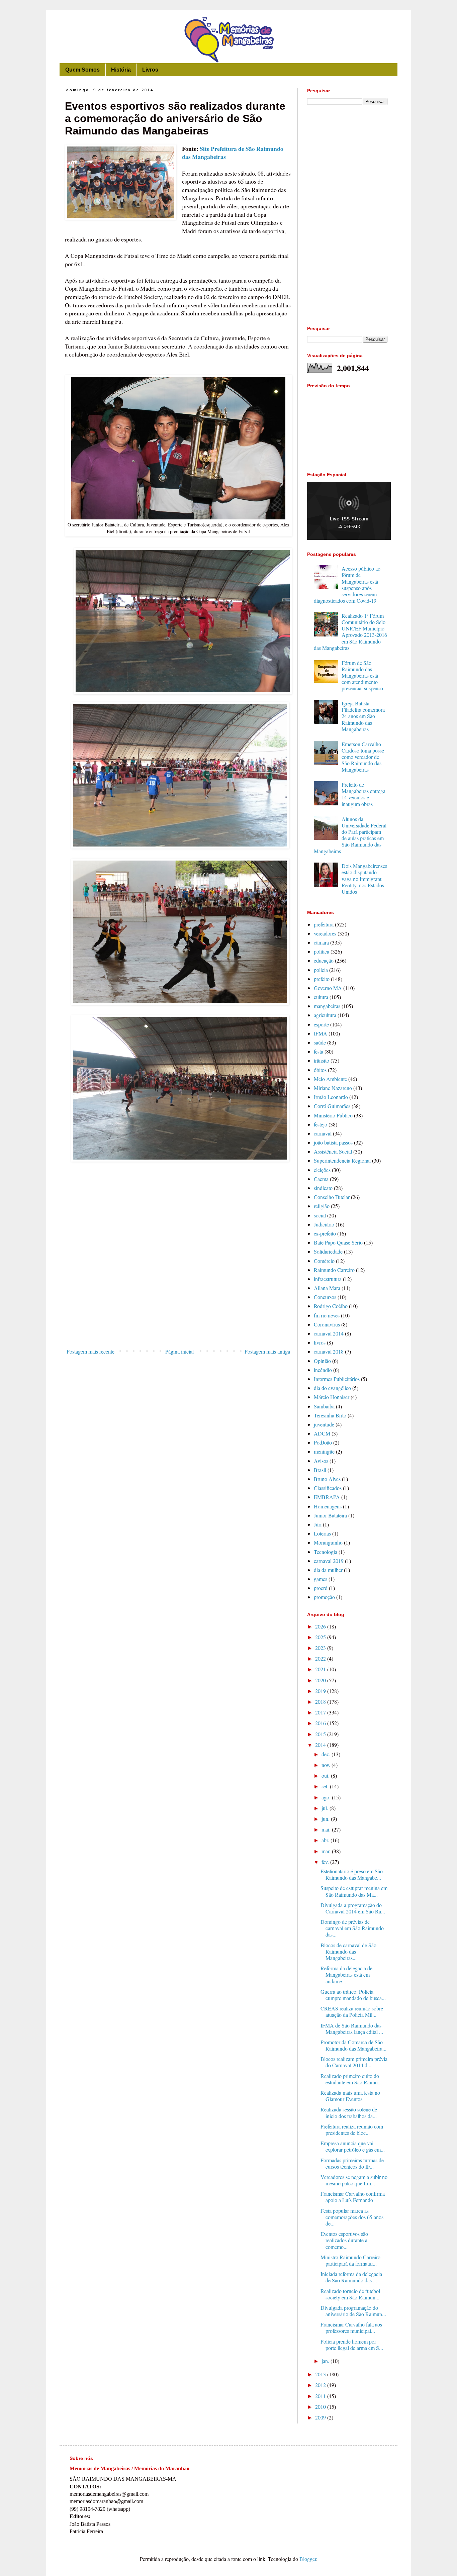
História (121, 70)
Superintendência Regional (342, 1160)
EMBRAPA (327, 1497)
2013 (321, 2374)
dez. (327, 1754)
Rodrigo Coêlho (331, 1306)
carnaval (323, 1133)
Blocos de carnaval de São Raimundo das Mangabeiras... (348, 1951)
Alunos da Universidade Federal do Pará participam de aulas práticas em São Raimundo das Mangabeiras (350, 835)
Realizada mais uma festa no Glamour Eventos (350, 2096)
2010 (321, 2407)
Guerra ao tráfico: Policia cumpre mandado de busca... (353, 1995)
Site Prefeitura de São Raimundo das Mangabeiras (233, 153)
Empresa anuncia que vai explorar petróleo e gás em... (353, 2146)
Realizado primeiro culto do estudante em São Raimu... (351, 2079)
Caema (321, 1179)
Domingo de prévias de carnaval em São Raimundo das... (352, 1928)
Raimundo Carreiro (334, 1270)
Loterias (322, 1533)
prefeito (322, 979)
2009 (321, 2417)
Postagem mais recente (90, 1351)
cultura (321, 997)
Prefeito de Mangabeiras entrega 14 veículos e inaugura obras (363, 794)
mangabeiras (327, 1006)
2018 (321, 1702)
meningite (324, 1451)
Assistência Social (333, 1151)
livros (320, 1342)
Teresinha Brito (330, 1415)
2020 (321, 1680)
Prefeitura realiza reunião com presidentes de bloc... (352, 2129)
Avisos (321, 1461)
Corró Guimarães (332, 1106)
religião (322, 1206)
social (320, 1215)
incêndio (323, 1370)
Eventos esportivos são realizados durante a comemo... (344, 2240)
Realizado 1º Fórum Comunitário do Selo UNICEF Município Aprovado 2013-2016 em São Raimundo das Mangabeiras (350, 632)
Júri (318, 1524)
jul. (326, 1808)
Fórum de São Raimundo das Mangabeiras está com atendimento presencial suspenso (362, 676)
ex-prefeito (325, 1233)
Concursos (325, 1297)
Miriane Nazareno (333, 1088)
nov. (327, 1765)
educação (324, 960)
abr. (326, 1840)
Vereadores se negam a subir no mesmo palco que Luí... (354, 2180)
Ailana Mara (327, 1288)
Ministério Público (333, 1115)
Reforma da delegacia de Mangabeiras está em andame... (346, 1974)
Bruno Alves (327, 1479)
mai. (327, 1829)
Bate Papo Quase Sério (338, 1242)
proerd (321, 1588)
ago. (327, 1797)
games (321, 1579)
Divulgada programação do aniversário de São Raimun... (353, 2311)
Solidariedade (328, 1251)
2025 (321, 1637)
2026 (321, 1626)
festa (318, 1051)
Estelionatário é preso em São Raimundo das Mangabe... (352, 1874)
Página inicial (179, 1351)
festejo (321, 1124)
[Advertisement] (178, 1290)
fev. (326, 1862)
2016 (321, 1723)
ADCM (322, 1433)
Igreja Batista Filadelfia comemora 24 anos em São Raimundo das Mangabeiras (363, 716)
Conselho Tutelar (332, 1197)
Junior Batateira (330, 1515)
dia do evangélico (332, 1388)
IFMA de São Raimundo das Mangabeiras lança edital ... (352, 2028)
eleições (322, 1170)
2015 (321, 1734)
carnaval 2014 (329, 1333)
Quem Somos (82, 70)
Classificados (328, 1488)
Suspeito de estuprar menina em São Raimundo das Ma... (354, 1891)
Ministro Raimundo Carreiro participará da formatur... (350, 2260)
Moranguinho (328, 1542)
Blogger (308, 2559)
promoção (324, 1597)
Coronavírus (327, 1324)
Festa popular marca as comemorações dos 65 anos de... (352, 2217)
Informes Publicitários (337, 1379)
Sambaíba (324, 1406)
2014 (321, 1745)
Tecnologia (326, 1552)
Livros (150, 70)
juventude (324, 1424)
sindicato (323, 1188)
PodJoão (323, 1442)
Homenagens (328, 1506)
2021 (321, 1669)
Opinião (322, 1361)
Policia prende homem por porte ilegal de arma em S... (352, 2345)
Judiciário (324, 1224)
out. (326, 1775)
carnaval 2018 (329, 1351)
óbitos (320, 1070)
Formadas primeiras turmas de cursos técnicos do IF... (352, 2163)
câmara (321, 942)
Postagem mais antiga (267, 1351)
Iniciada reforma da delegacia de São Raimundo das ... (351, 2277)
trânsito (322, 1060)
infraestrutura (328, 1279)
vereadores (325, 933)
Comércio (324, 1261)
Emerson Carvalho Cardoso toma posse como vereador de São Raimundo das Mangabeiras (363, 757)
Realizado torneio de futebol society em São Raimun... (350, 2294)
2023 (321, 1648)
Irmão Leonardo (331, 1097)
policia (321, 970)
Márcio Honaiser (332, 1397)
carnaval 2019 (329, 1561)
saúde (320, 1042)
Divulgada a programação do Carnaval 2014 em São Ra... (353, 1908)
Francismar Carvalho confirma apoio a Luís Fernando (353, 2197)
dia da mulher (328, 1570)
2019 (321, 1691)
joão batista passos (333, 1142)
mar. (327, 1851)
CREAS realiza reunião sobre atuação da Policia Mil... (352, 2011)
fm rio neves (327, 1315)
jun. (326, 1819)
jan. (326, 2361)
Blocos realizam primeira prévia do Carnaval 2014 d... (354, 2062)
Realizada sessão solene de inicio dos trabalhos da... (349, 2112)
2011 (321, 2396)
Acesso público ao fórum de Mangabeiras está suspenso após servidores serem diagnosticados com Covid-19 (347, 584)
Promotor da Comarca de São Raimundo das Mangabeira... (353, 2045)
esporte (321, 1024)
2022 (321, 1658)
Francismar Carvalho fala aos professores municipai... (351, 2327)
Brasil (320, 1470)
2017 (321, 1712)
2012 (321, 2385)
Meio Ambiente (330, 1079)
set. (326, 1786)
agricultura (325, 1015)
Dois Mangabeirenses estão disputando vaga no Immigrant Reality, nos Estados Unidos (364, 879)
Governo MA (328, 988)
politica (322, 951)
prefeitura (324, 924)
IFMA (321, 1033)
